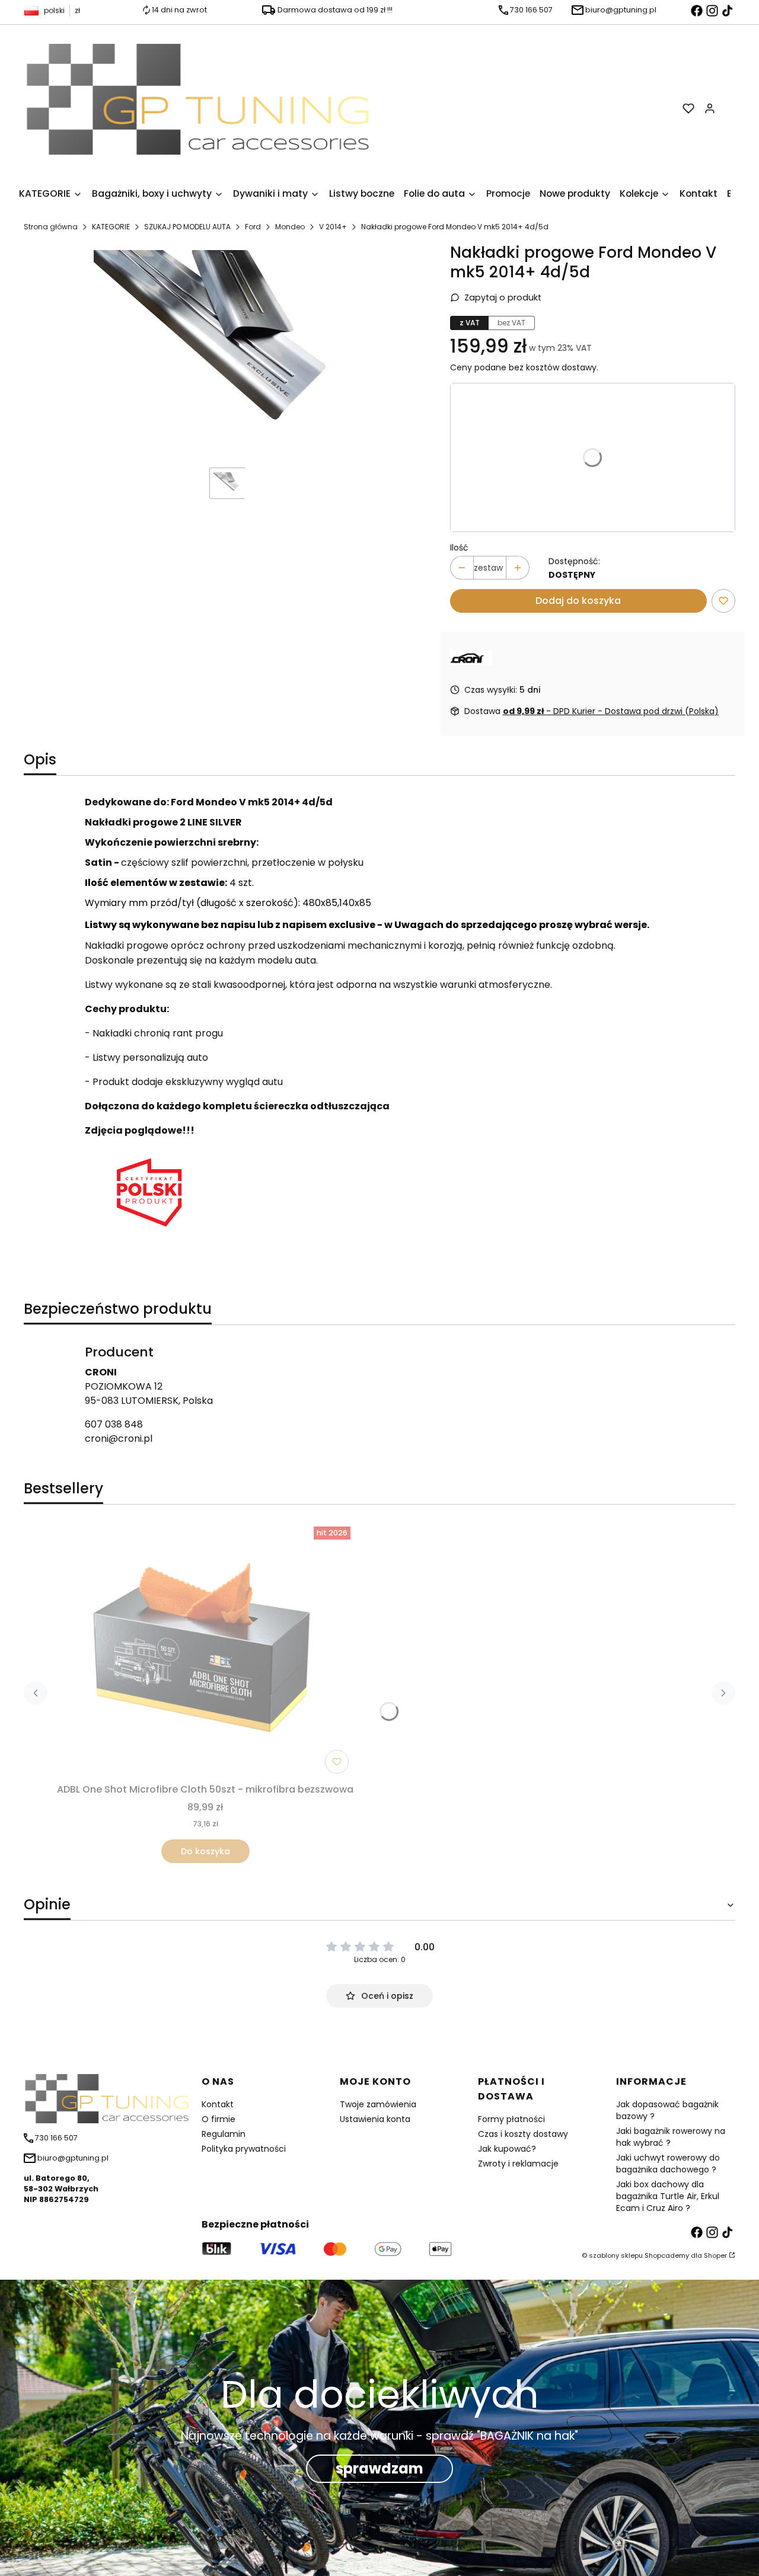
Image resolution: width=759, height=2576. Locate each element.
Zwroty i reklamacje (518, 2164)
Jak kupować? (507, 2149)
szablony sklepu (616, 2255)
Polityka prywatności (244, 2149)
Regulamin (224, 2134)
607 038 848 (114, 1424)
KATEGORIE (111, 227)
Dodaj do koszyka (578, 601)
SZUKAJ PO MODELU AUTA (187, 227)
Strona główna (51, 227)
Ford (253, 227)
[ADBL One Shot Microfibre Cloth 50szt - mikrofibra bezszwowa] (205, 1651)
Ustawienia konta (375, 2119)
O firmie (219, 2119)
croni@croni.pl (119, 1439)
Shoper (715, 2255)
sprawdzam (379, 2468)
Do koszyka (205, 1851)
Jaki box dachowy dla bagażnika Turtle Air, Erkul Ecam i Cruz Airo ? (668, 2196)
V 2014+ (333, 227)
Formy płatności (511, 2119)
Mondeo (290, 227)
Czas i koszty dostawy (523, 2134)
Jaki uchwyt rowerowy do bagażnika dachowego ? (668, 2164)
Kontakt (218, 2104)
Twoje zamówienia (378, 2104)
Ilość (459, 548)
